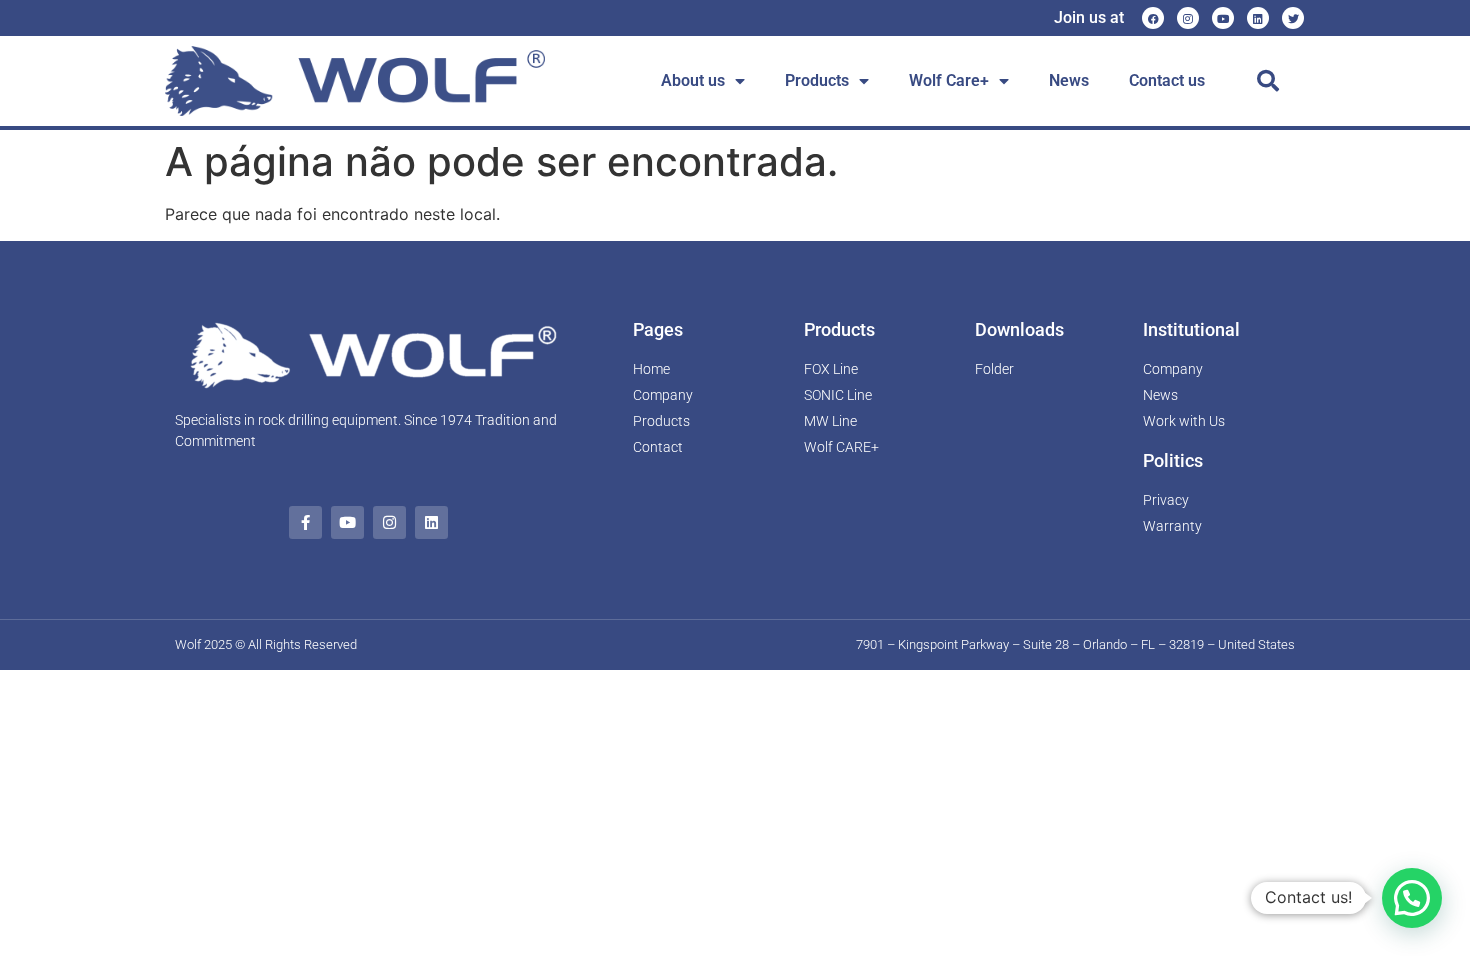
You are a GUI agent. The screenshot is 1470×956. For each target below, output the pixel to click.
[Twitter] (1293, 18)
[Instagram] (1188, 18)
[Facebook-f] (305, 522)
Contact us (1167, 80)
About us (693, 80)
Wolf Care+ (949, 80)
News (1069, 80)
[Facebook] (1153, 18)
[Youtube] (1223, 18)
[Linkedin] (1258, 18)
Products (817, 80)
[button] (1268, 81)
